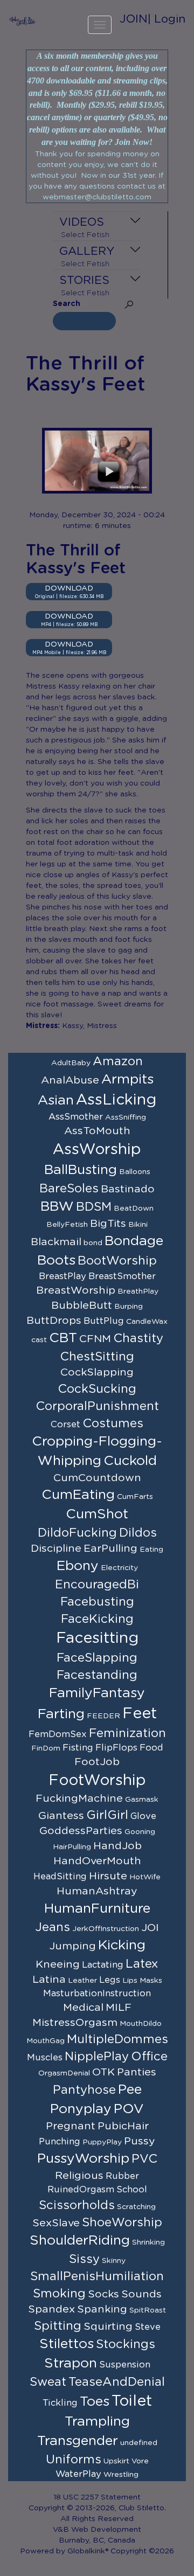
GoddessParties (81, 1831)
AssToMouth (97, 1131)
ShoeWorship (122, 2223)
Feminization (127, 1733)
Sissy (84, 2259)
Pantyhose (84, 2090)
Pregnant (71, 2126)
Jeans (53, 1927)
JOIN (134, 19)
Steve (148, 2327)
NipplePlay (97, 2057)
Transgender (78, 2441)
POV (129, 2109)
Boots (56, 1261)
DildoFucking (77, 1533)
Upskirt (116, 2461)
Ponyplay (81, 2109)
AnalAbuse (70, 1080)
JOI (150, 1928)
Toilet (132, 2401)
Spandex (51, 2309)
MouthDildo (141, 2024)
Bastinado (128, 1189)
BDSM (94, 1207)
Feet (140, 1714)
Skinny (114, 2261)
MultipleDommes (117, 2039)
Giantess (61, 1816)
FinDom (46, 1748)
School (132, 2190)
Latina (49, 1980)
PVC (144, 2159)
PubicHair (123, 2126)
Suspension (125, 2365)
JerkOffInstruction (106, 1929)
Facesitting (97, 1638)
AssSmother (76, 1117)
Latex (142, 1964)
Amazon (118, 1061)
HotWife (145, 1877)
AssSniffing (126, 1117)
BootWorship (117, 1261)
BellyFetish (67, 1225)
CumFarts (135, 1497)
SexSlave (56, 2223)
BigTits (108, 1224)
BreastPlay (63, 1276)
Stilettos (67, 2344)
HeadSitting (60, 1877)
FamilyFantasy (97, 1693)
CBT (63, 1338)
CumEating (78, 1495)
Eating (151, 1550)
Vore (140, 2461)
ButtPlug (104, 1321)
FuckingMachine (79, 1799)
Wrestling (121, 2475)
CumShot (97, 1514)
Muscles (45, 2058)
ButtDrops (54, 1321)
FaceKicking (97, 1619)
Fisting (78, 1748)
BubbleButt (82, 1306)
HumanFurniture (97, 1909)
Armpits (127, 1079)
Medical (83, 2008)
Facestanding (97, 1675)
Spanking (102, 2309)
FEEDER (103, 1716)
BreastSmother (122, 1276)
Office (149, 2057)
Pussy (140, 2141)
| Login (167, 19)
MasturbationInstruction (97, 1994)
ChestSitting (97, 1357)
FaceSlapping (97, 1658)
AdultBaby (71, 1063)
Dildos (138, 1533)
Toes (95, 2402)
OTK (103, 2072)
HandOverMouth (97, 1861)
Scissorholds (77, 2205)
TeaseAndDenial (117, 2382)
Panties (137, 2072)
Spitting (58, 2326)
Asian (56, 1100)
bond (93, 1243)
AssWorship (97, 1150)
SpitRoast (148, 2310)
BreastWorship (76, 1290)
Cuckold (130, 1461)
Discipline (56, 1549)
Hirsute (108, 1876)
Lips (130, 1981)
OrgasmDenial (64, 2073)
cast (39, 1340)
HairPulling (72, 1847)
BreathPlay (138, 1292)
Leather (82, 1981)
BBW (57, 1207)
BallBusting (81, 1170)
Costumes (113, 1424)
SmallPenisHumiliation (97, 2276)
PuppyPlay (102, 2142)
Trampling (97, 2422)
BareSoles (69, 1189)
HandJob (117, 1846)
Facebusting (97, 1602)
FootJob (97, 1762)
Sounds (141, 2294)
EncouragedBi (97, 1585)
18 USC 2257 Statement (97, 2497)
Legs (110, 1980)
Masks (151, 1981)
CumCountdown (97, 1478)
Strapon (71, 2363)
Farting (61, 1714)
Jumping (72, 1946)
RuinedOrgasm (81, 2190)
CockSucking (97, 1389)
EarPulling (110, 1549)
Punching (60, 2142)
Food (151, 1748)
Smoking (59, 2294)
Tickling (60, 2403)
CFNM (95, 1339)
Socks (103, 2294)
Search (67, 304)
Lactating (103, 1965)
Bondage (134, 1241)
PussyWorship (83, 2159)
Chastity (138, 1338)
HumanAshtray (97, 1891)
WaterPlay (78, 2474)
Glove (143, 1816)
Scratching (136, 2207)
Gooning (140, 1832)
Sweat (48, 2382)
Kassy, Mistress (89, 1026)
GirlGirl (107, 1815)
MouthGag (46, 2041)
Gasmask (142, 1800)
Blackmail (56, 1242)
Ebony (78, 1566)
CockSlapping (97, 1372)
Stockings (126, 2344)
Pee (130, 2090)
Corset (65, 1425)
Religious (79, 2176)
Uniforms (74, 2460)
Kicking (122, 1945)
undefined (139, 2443)
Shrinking (148, 2242)
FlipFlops (116, 1748)
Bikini (138, 1225)
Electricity (119, 1568)
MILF (119, 2008)
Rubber (122, 2176)
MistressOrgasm (75, 2023)
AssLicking (116, 1100)
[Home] (23, 21)
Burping (129, 1307)
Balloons (135, 1172)
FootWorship (97, 1781)
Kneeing (58, 1964)
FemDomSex (58, 1734)
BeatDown (134, 1209)
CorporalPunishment (97, 1406)
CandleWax (147, 1322)
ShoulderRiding (80, 2241)
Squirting (108, 2327)
